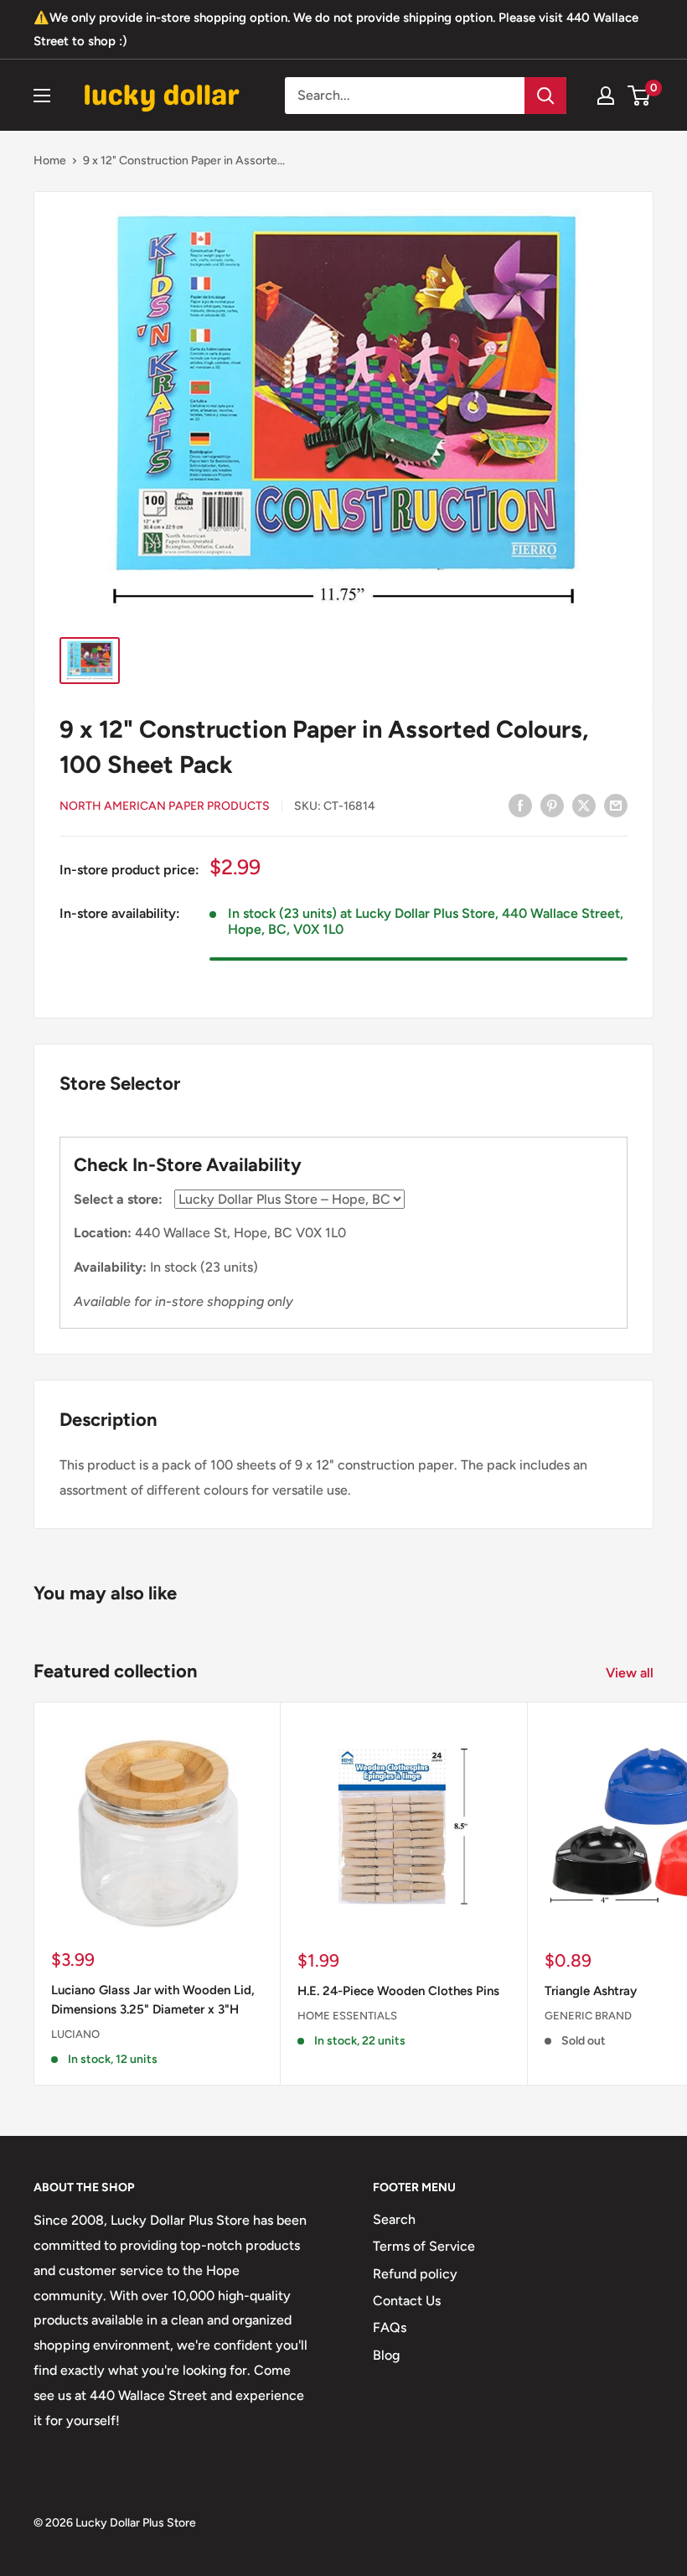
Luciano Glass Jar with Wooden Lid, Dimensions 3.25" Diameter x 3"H (153, 2000)
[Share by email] (616, 805)
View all (631, 1673)
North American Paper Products (165, 806)
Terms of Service (424, 2246)
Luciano (75, 2034)
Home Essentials (347, 2016)
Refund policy (415, 2274)
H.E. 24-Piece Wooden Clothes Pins (398, 1991)
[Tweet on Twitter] (584, 805)
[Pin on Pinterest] (552, 805)
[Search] (545, 96)
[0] (640, 96)
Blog (386, 2355)
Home (50, 161)
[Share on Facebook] (520, 805)
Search (394, 2219)
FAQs (390, 2327)
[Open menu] (42, 96)
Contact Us (407, 2301)
